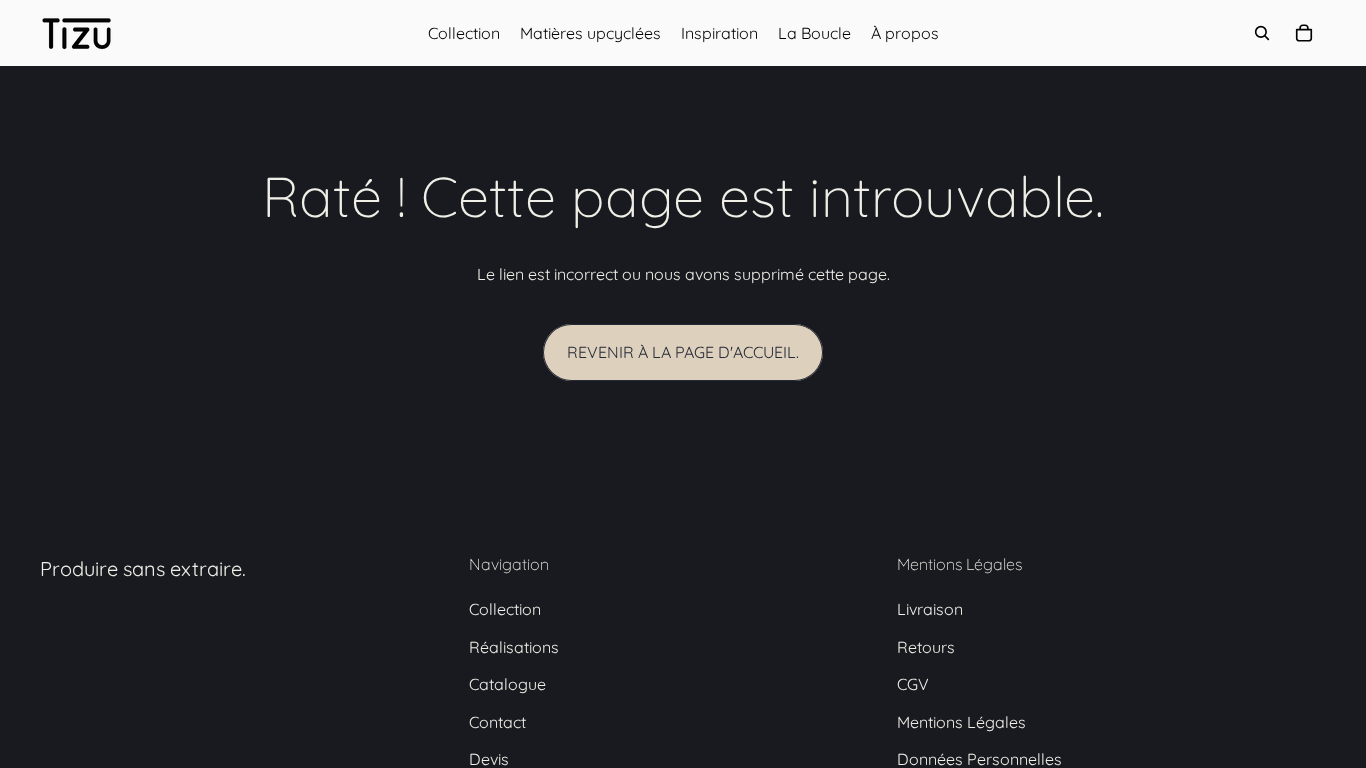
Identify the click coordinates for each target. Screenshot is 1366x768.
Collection (505, 609)
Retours (926, 647)
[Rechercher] (1262, 33)
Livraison (930, 609)
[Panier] (1304, 33)
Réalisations (514, 647)
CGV (913, 684)
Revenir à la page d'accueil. (683, 352)
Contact (497, 722)
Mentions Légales (961, 722)
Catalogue (507, 684)
